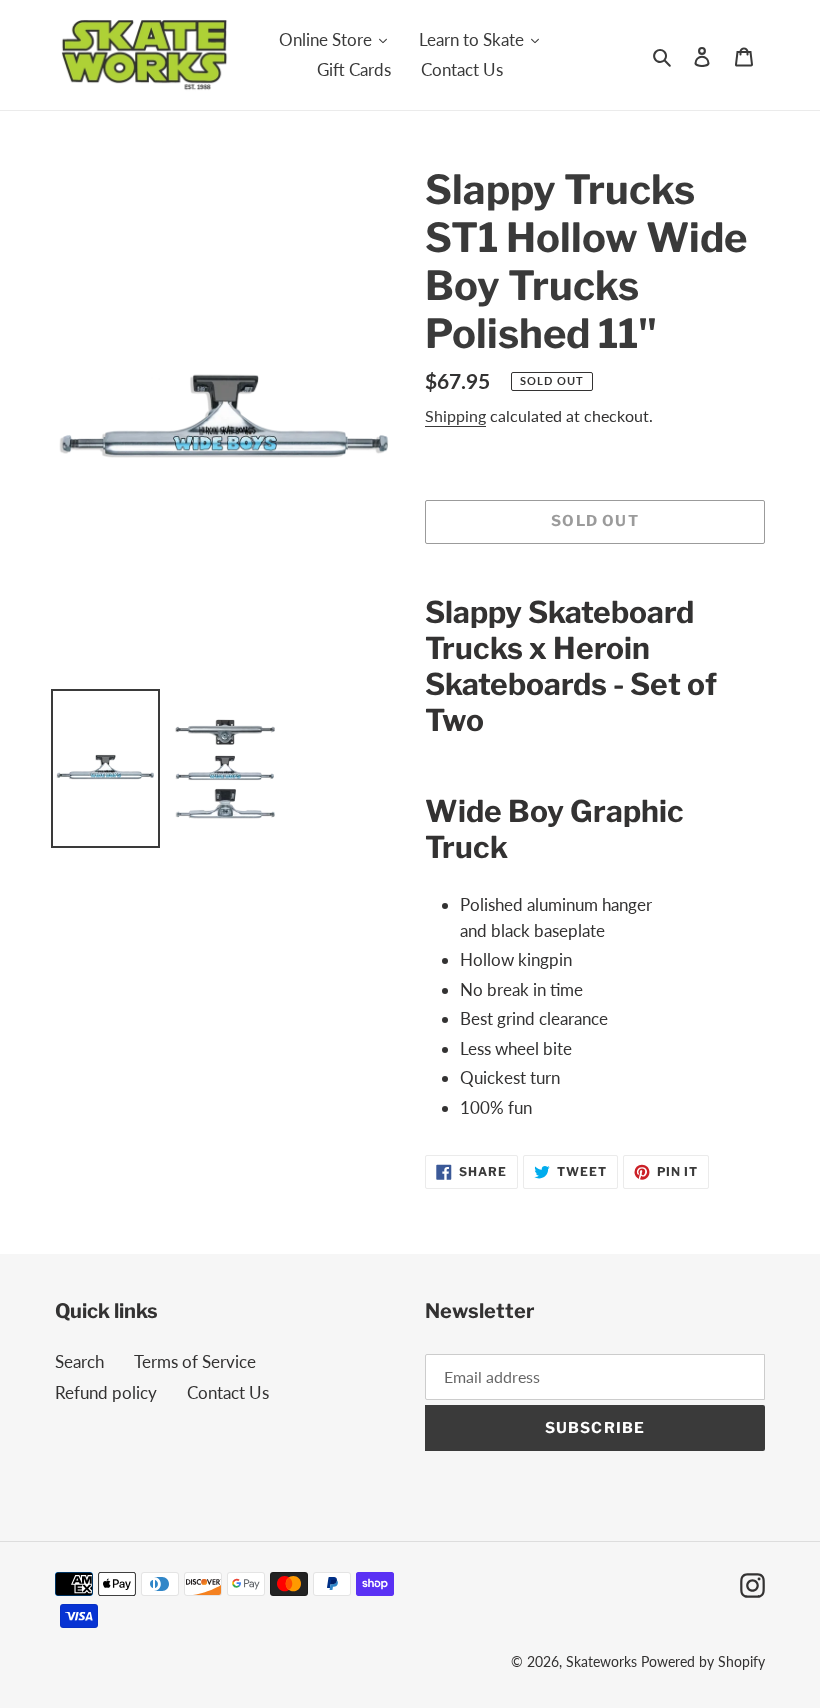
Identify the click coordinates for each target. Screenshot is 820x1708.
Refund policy (106, 1392)
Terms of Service (195, 1361)
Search (79, 1361)
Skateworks (601, 1661)
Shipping (455, 415)
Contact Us (228, 1392)
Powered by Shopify (703, 1661)
